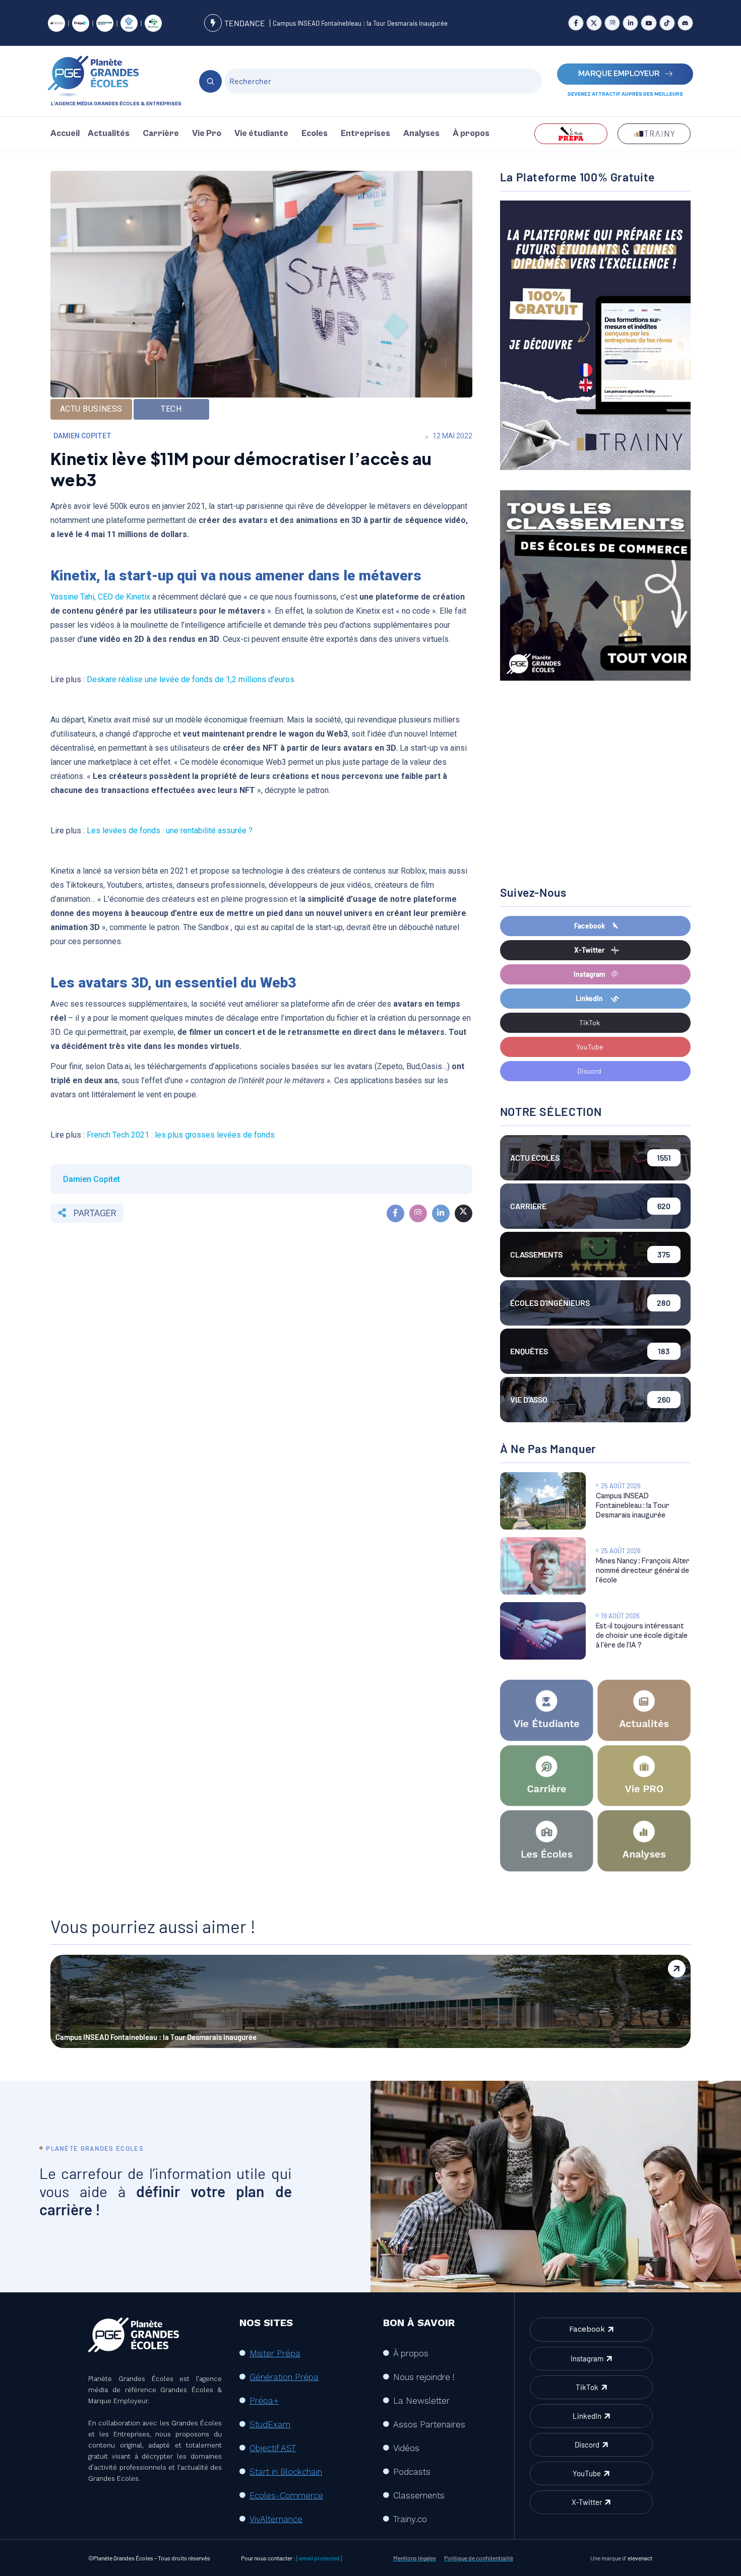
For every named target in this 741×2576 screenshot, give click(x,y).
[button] (111, 134)
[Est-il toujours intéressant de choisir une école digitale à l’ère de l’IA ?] (543, 1631)
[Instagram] (612, 23)
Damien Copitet (82, 436)
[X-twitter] (594, 23)
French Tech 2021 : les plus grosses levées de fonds (181, 1135)
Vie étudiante (261, 134)
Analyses (421, 134)
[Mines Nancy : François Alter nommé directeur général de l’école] (543, 1566)
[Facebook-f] (576, 23)
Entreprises (365, 134)
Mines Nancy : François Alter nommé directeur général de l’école (643, 1571)
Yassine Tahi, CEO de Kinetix (100, 597)
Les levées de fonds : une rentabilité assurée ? (170, 831)
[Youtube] (649, 23)
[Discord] (685, 23)
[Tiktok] (667, 23)
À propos (471, 134)
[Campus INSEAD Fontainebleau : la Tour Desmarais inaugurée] (543, 1501)
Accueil (65, 134)
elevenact (640, 2558)
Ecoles (315, 134)
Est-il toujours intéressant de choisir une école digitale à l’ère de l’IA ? (642, 1636)
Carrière (161, 134)
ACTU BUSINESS (91, 409)
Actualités (109, 134)
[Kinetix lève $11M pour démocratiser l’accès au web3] (395, 1213)
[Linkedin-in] (630, 23)
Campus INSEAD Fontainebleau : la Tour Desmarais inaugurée (360, 23)
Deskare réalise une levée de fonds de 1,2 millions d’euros (190, 679)
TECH (171, 409)
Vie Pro (207, 134)
